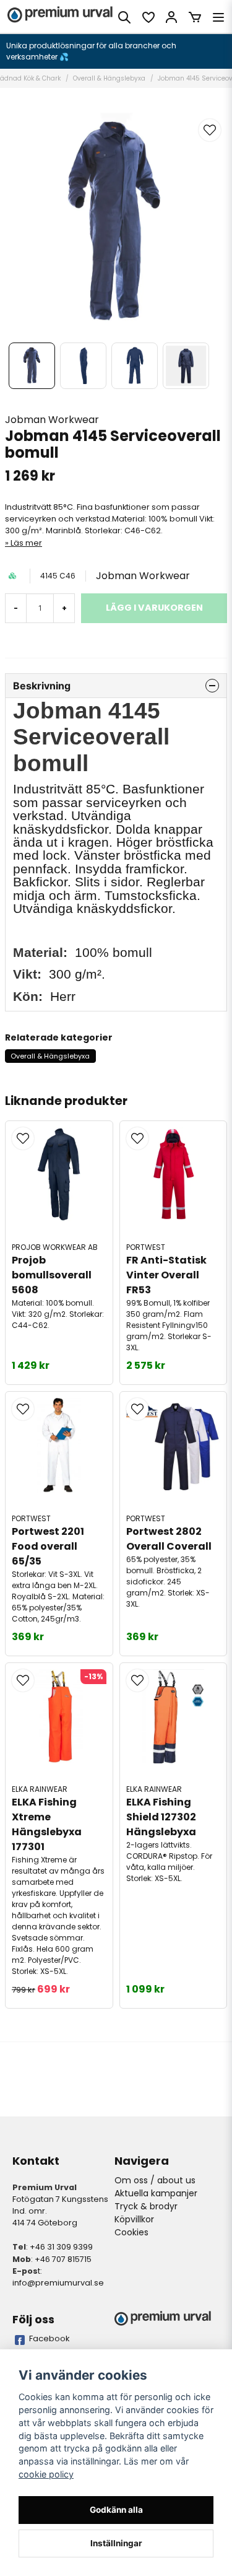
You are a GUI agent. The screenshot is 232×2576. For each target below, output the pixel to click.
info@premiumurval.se (58, 2283)
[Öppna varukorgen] (195, 17)
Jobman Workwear (52, 420)
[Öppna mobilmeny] (218, 17)
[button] (210, 130)
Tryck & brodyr (146, 2206)
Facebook (49, 2338)
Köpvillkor (134, 2219)
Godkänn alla (116, 2510)
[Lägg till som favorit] (148, 17)
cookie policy (46, 2474)
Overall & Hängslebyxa (109, 78)
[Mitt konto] (171, 17)
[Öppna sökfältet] (124, 17)
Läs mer (26, 543)
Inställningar (116, 2543)
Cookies (131, 2232)
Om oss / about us (155, 2180)
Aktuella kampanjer (156, 2193)
